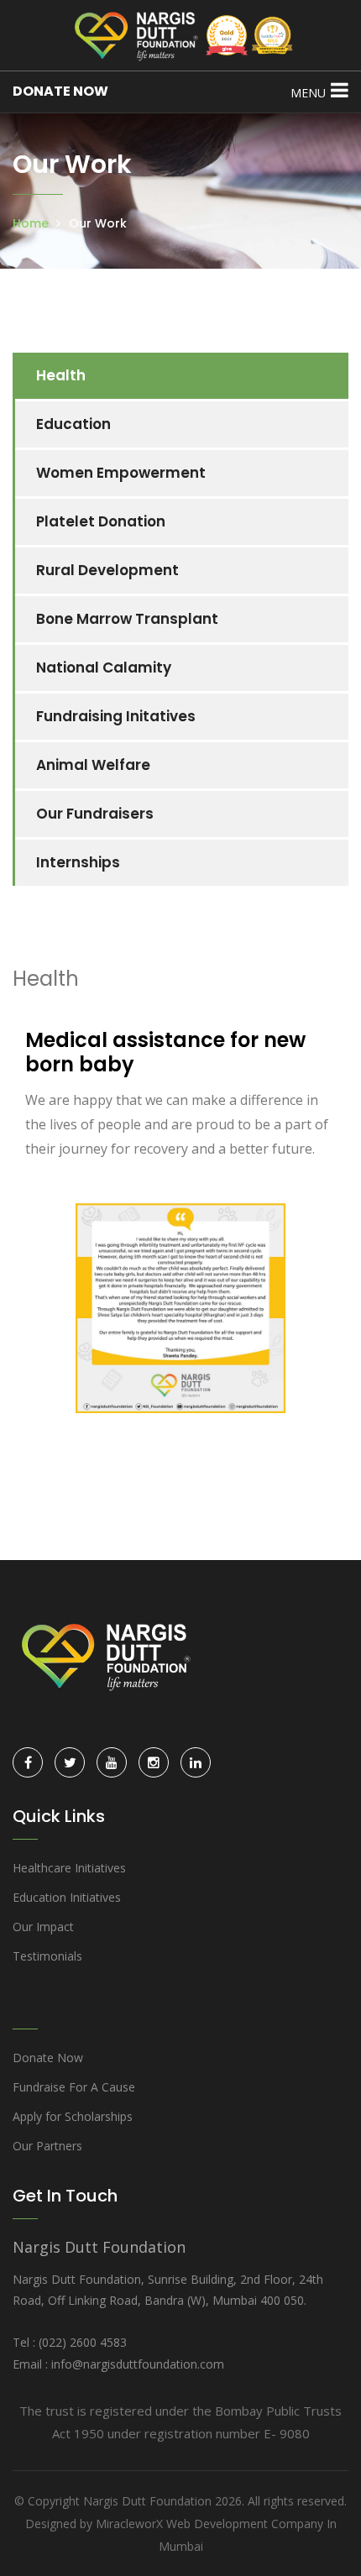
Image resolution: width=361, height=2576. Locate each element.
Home (31, 223)
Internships (78, 862)
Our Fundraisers (95, 814)
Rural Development (107, 570)
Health (61, 375)
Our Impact (43, 1927)
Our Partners (47, 2146)
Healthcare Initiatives (69, 1868)
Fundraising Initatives (116, 716)
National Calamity (104, 668)
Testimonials (47, 1956)
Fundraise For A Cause (74, 2087)
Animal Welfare (93, 765)
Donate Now (48, 2058)
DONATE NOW (60, 91)
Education (73, 424)
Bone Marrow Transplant (127, 619)
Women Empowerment (121, 473)
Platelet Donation (101, 521)
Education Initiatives (67, 1897)
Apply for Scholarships (73, 2116)
